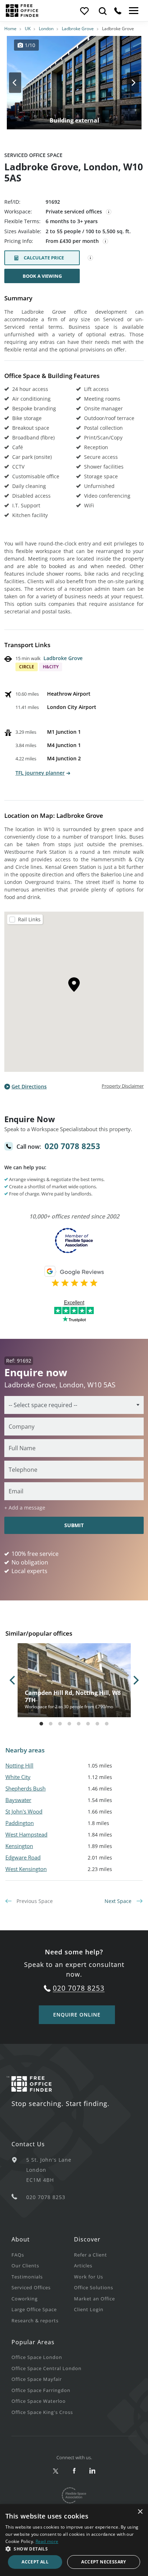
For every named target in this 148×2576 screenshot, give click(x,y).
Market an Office (94, 2299)
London (46, 29)
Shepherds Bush (26, 1788)
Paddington (20, 1823)
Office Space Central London (47, 2368)
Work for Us (89, 2277)
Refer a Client (91, 2255)
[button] (74, 2549)
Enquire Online (77, 2015)
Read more (47, 2541)
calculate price (44, 258)
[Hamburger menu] (133, 11)
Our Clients (25, 2266)
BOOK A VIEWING (42, 276)
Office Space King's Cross (42, 2412)
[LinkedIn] (92, 2471)
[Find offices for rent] (103, 11)
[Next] (126, 83)
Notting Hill (19, 1765)
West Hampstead (26, 1834)
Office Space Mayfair (37, 2379)
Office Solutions (94, 2287)
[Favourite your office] (84, 11)
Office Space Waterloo (39, 2401)
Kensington (19, 1846)
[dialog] (74, 2540)
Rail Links (29, 919)
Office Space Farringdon (41, 2390)
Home (10, 29)
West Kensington (26, 1869)
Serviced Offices (31, 2287)
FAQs (18, 2255)
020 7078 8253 (72, 1146)
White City (18, 1777)
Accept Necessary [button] (103, 2562)
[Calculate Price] (91, 258)
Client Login (89, 2309)
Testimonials (27, 2277)
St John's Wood (24, 1811)
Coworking (25, 2299)
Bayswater (18, 1800)
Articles (83, 2266)
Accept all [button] (35, 2562)
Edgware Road (23, 1857)
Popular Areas (33, 2342)
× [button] (140, 2512)
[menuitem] (43, 2255)
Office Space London (37, 2357)
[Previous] (22, 83)
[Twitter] (56, 2471)
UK (28, 29)
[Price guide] (106, 241)
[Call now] (118, 11)
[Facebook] (74, 2471)
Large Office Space (34, 2309)
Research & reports (35, 2321)
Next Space (119, 1901)
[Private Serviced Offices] (109, 212)
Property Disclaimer (123, 1086)
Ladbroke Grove (78, 29)
